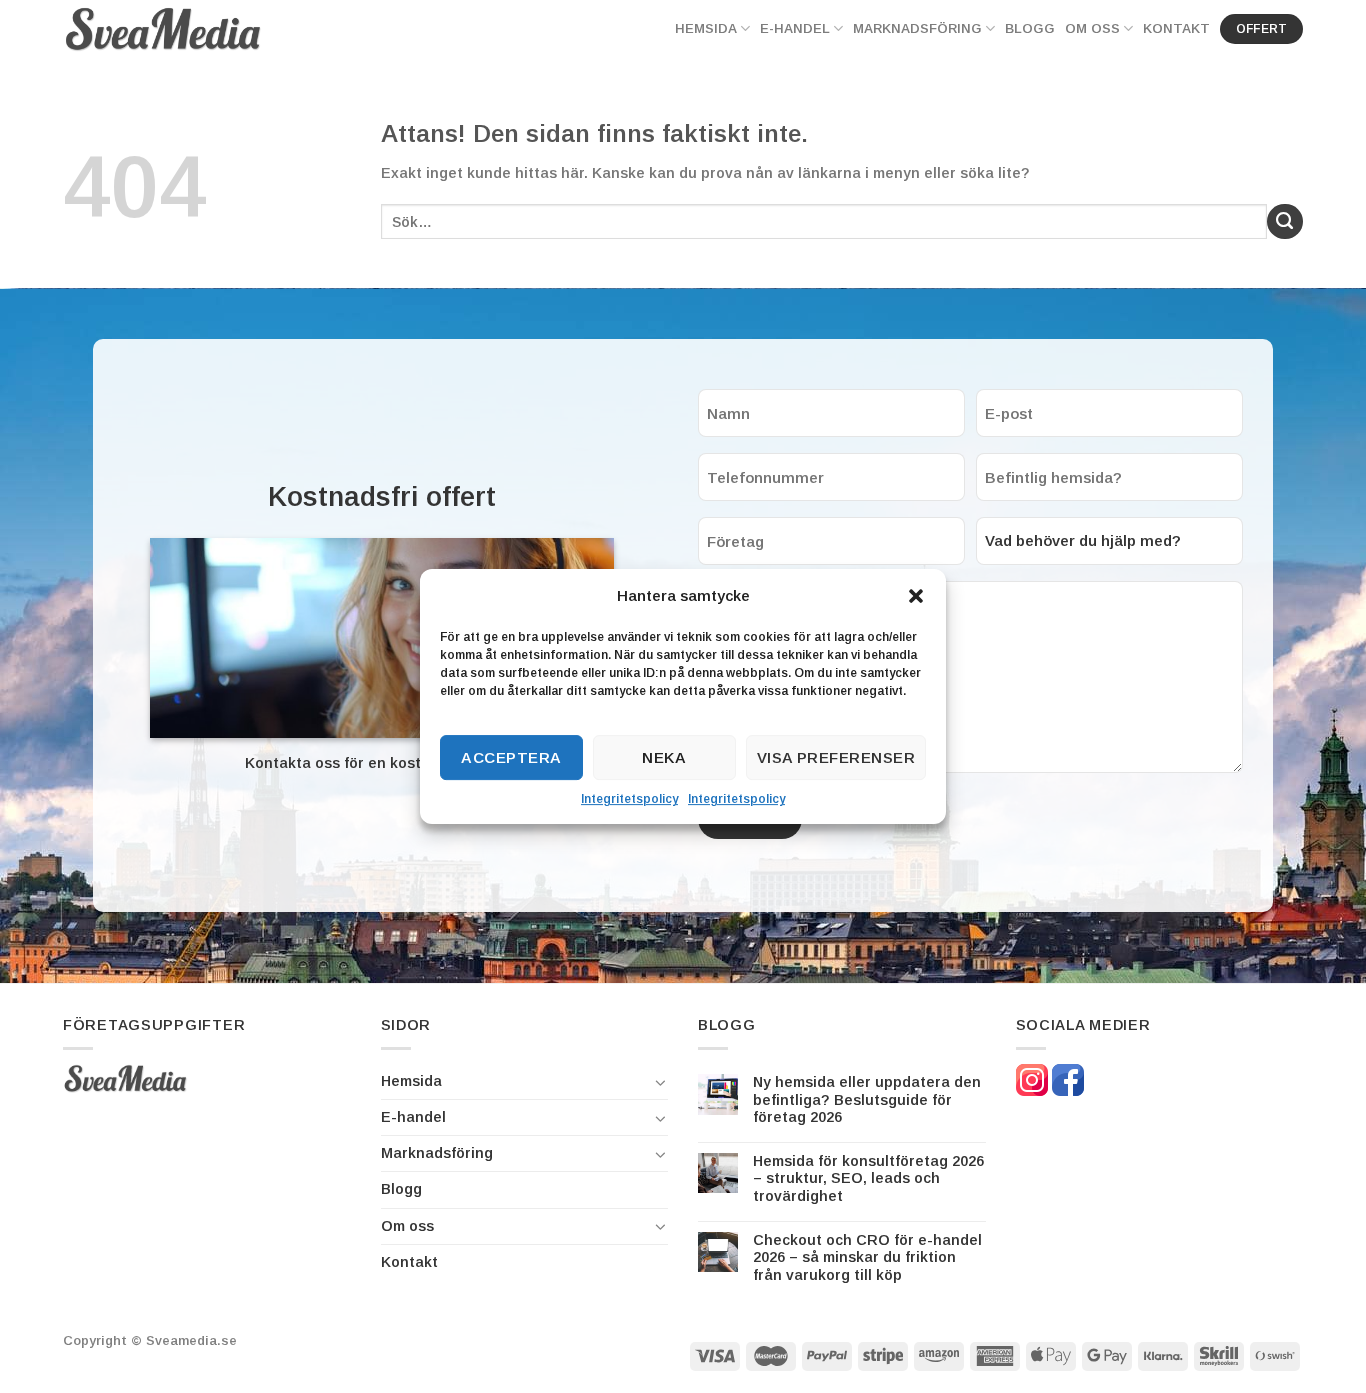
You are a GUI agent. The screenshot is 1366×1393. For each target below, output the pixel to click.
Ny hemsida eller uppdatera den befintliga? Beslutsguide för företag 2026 (867, 1099)
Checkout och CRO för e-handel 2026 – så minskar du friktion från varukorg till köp (867, 1257)
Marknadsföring (917, 28)
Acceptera (511, 757)
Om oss (1092, 28)
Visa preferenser (836, 757)
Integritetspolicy (629, 799)
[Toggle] (661, 1082)
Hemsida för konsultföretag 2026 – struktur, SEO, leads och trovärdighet (868, 1178)
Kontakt (1176, 28)
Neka (664, 757)
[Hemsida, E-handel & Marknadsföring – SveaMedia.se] (163, 29)
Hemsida (706, 28)
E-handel (795, 28)
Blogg (1030, 28)
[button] (916, 596)
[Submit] (1285, 222)
